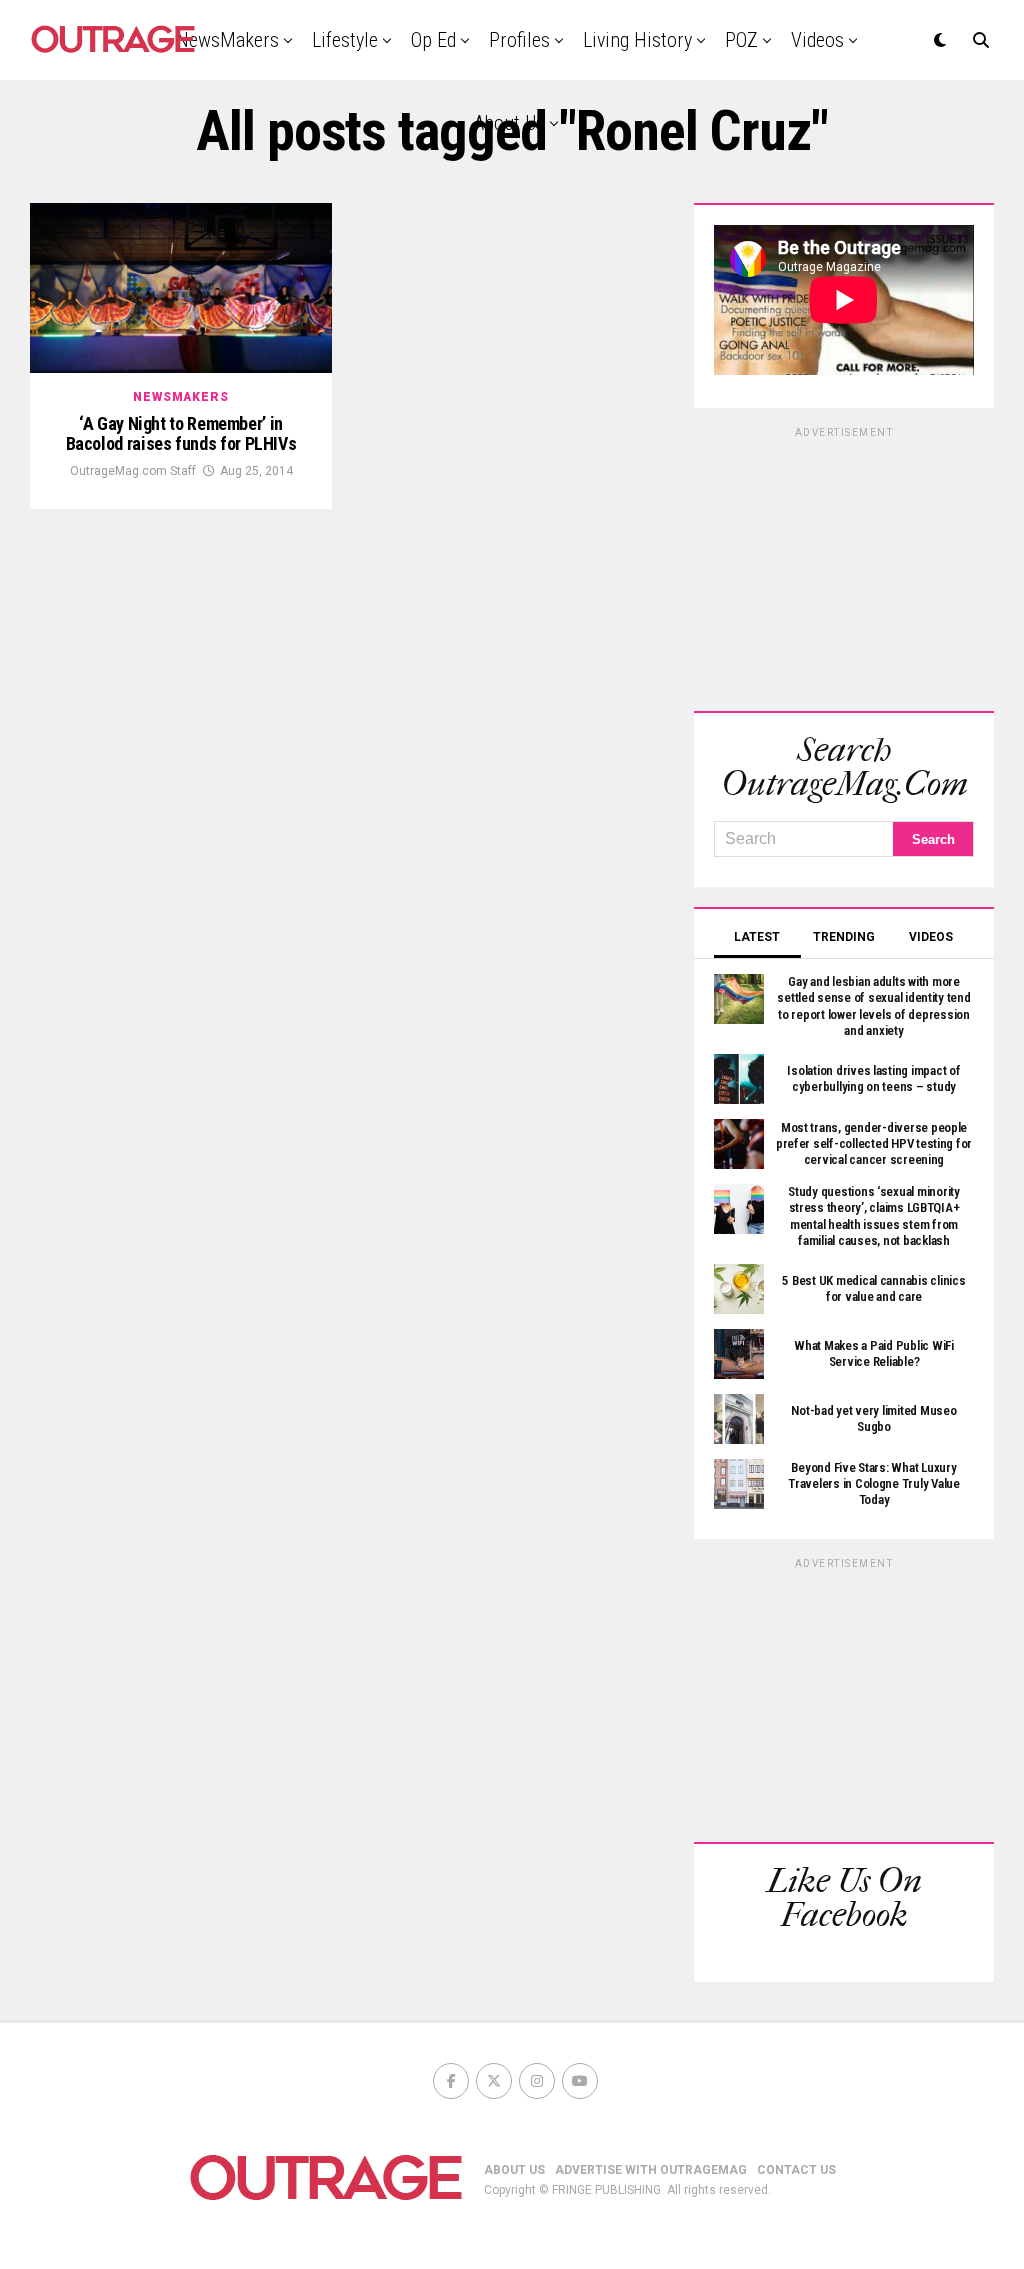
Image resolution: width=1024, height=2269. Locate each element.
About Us (509, 123)
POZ (741, 40)
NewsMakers (227, 40)
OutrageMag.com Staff (133, 471)
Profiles (519, 40)
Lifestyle (345, 40)
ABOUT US (514, 2170)
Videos (817, 40)
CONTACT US (796, 2170)
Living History (637, 40)
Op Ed (433, 40)
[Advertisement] (844, 566)
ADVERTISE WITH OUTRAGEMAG (651, 2170)
